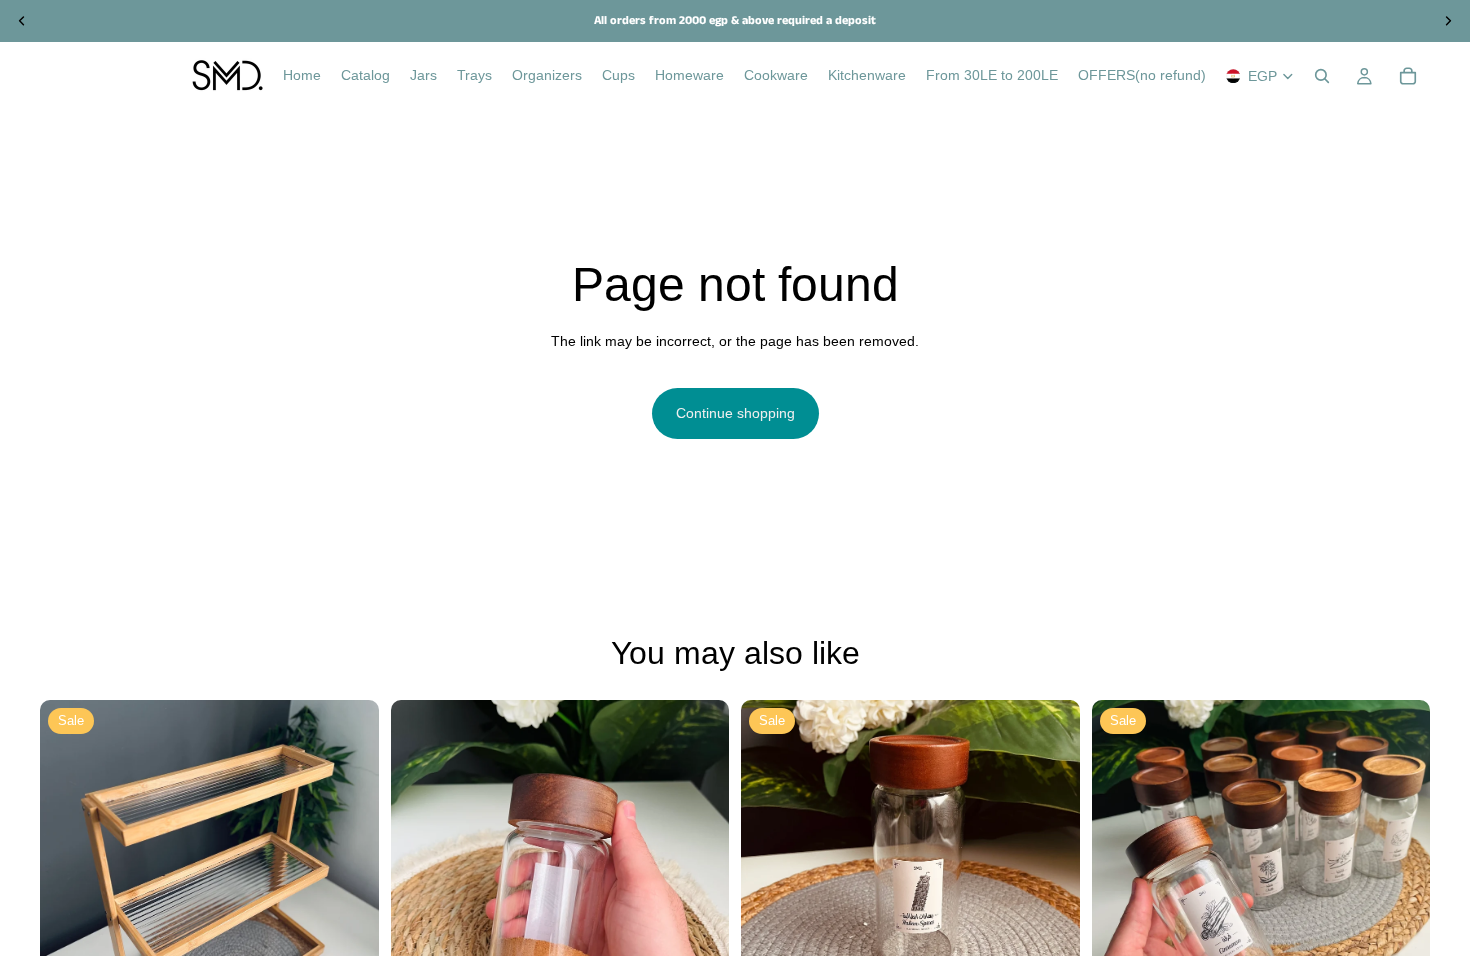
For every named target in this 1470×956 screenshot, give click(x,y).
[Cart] (1408, 76)
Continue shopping (735, 413)
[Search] (1322, 76)
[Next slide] (349, 869)
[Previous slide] (70, 869)
